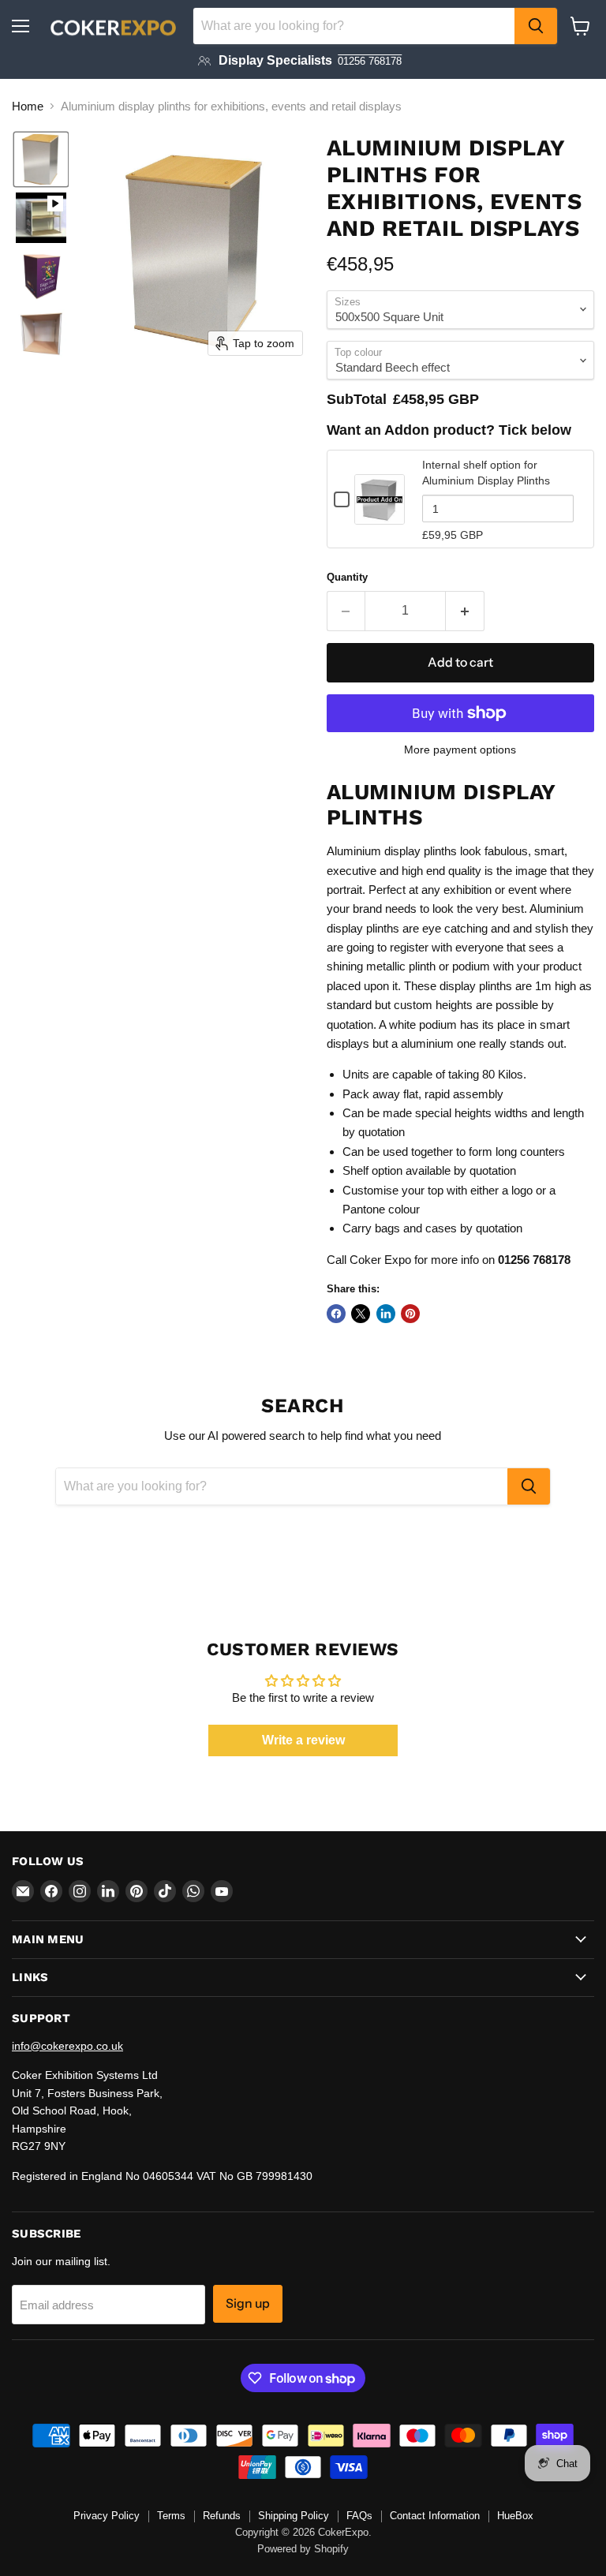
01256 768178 (370, 61)
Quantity (347, 577)
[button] (41, 159)
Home (28, 106)
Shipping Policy (294, 2516)
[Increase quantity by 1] (465, 611)
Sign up (248, 2303)
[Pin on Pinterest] (410, 1314)
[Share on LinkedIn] (386, 1314)
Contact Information (435, 2516)
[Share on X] (361, 1314)
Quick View (379, 517)
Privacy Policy (107, 2516)
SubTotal (357, 399)
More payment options (460, 750)
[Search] (536, 26)
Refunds (222, 2516)
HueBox (515, 2516)
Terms (171, 2516)
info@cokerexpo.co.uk (67, 2046)
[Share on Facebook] (336, 1314)
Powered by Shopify (303, 2549)
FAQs (359, 2516)
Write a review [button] (303, 1740)
